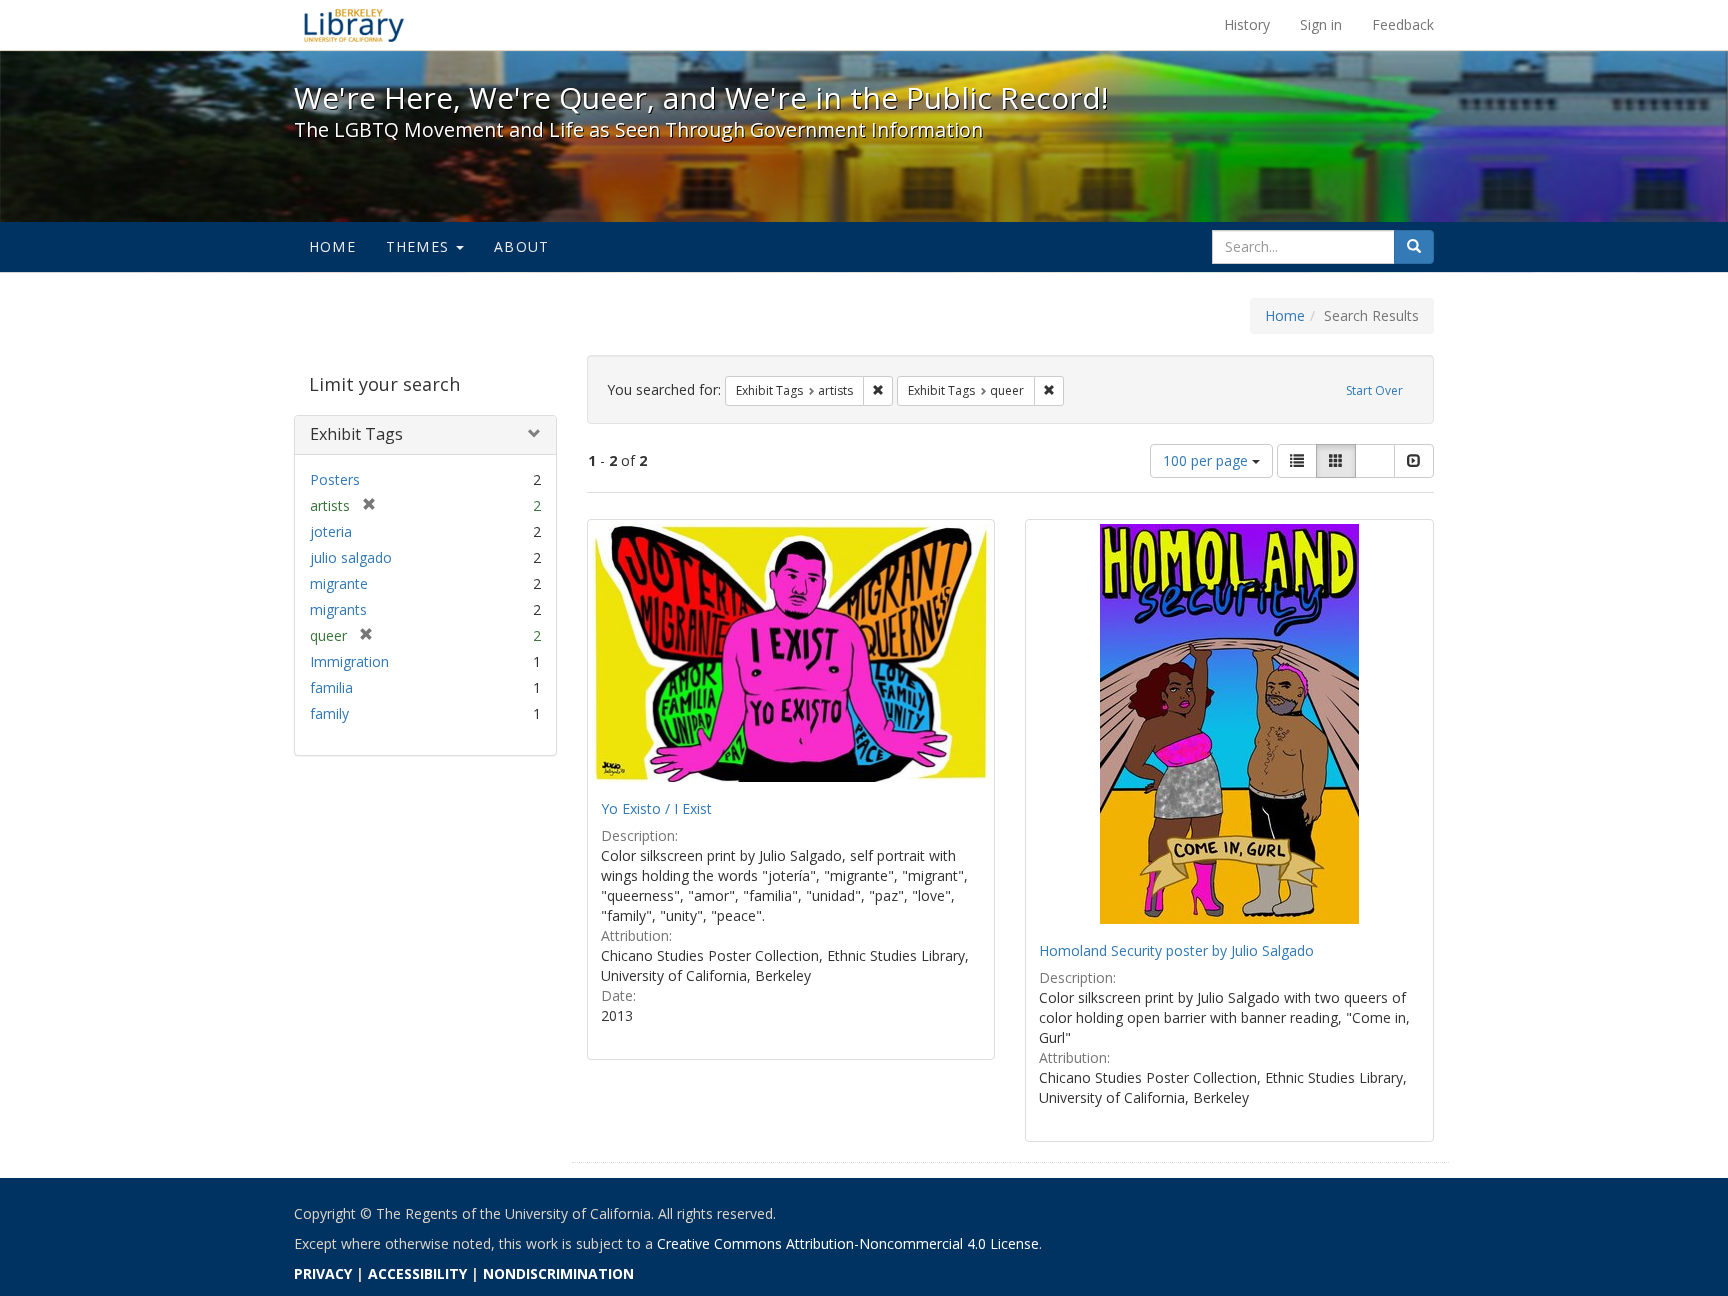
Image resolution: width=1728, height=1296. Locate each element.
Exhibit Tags (356, 434)
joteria (331, 531)
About (521, 246)
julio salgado (351, 557)
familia (331, 687)
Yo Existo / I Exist (656, 808)
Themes (420, 246)
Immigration (349, 661)
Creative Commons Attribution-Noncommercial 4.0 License (848, 1243)
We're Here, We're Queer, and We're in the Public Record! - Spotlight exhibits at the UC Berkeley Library (354, 25)
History (1247, 24)
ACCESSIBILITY (417, 1273)
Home (332, 246)
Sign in (1321, 24)
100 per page (1207, 460)
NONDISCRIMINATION (558, 1273)
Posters (335, 479)
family (329, 713)
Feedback (1403, 24)
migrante (339, 583)
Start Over (1374, 390)
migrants (338, 609)
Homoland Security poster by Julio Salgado (1176, 950)
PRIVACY (323, 1273)
